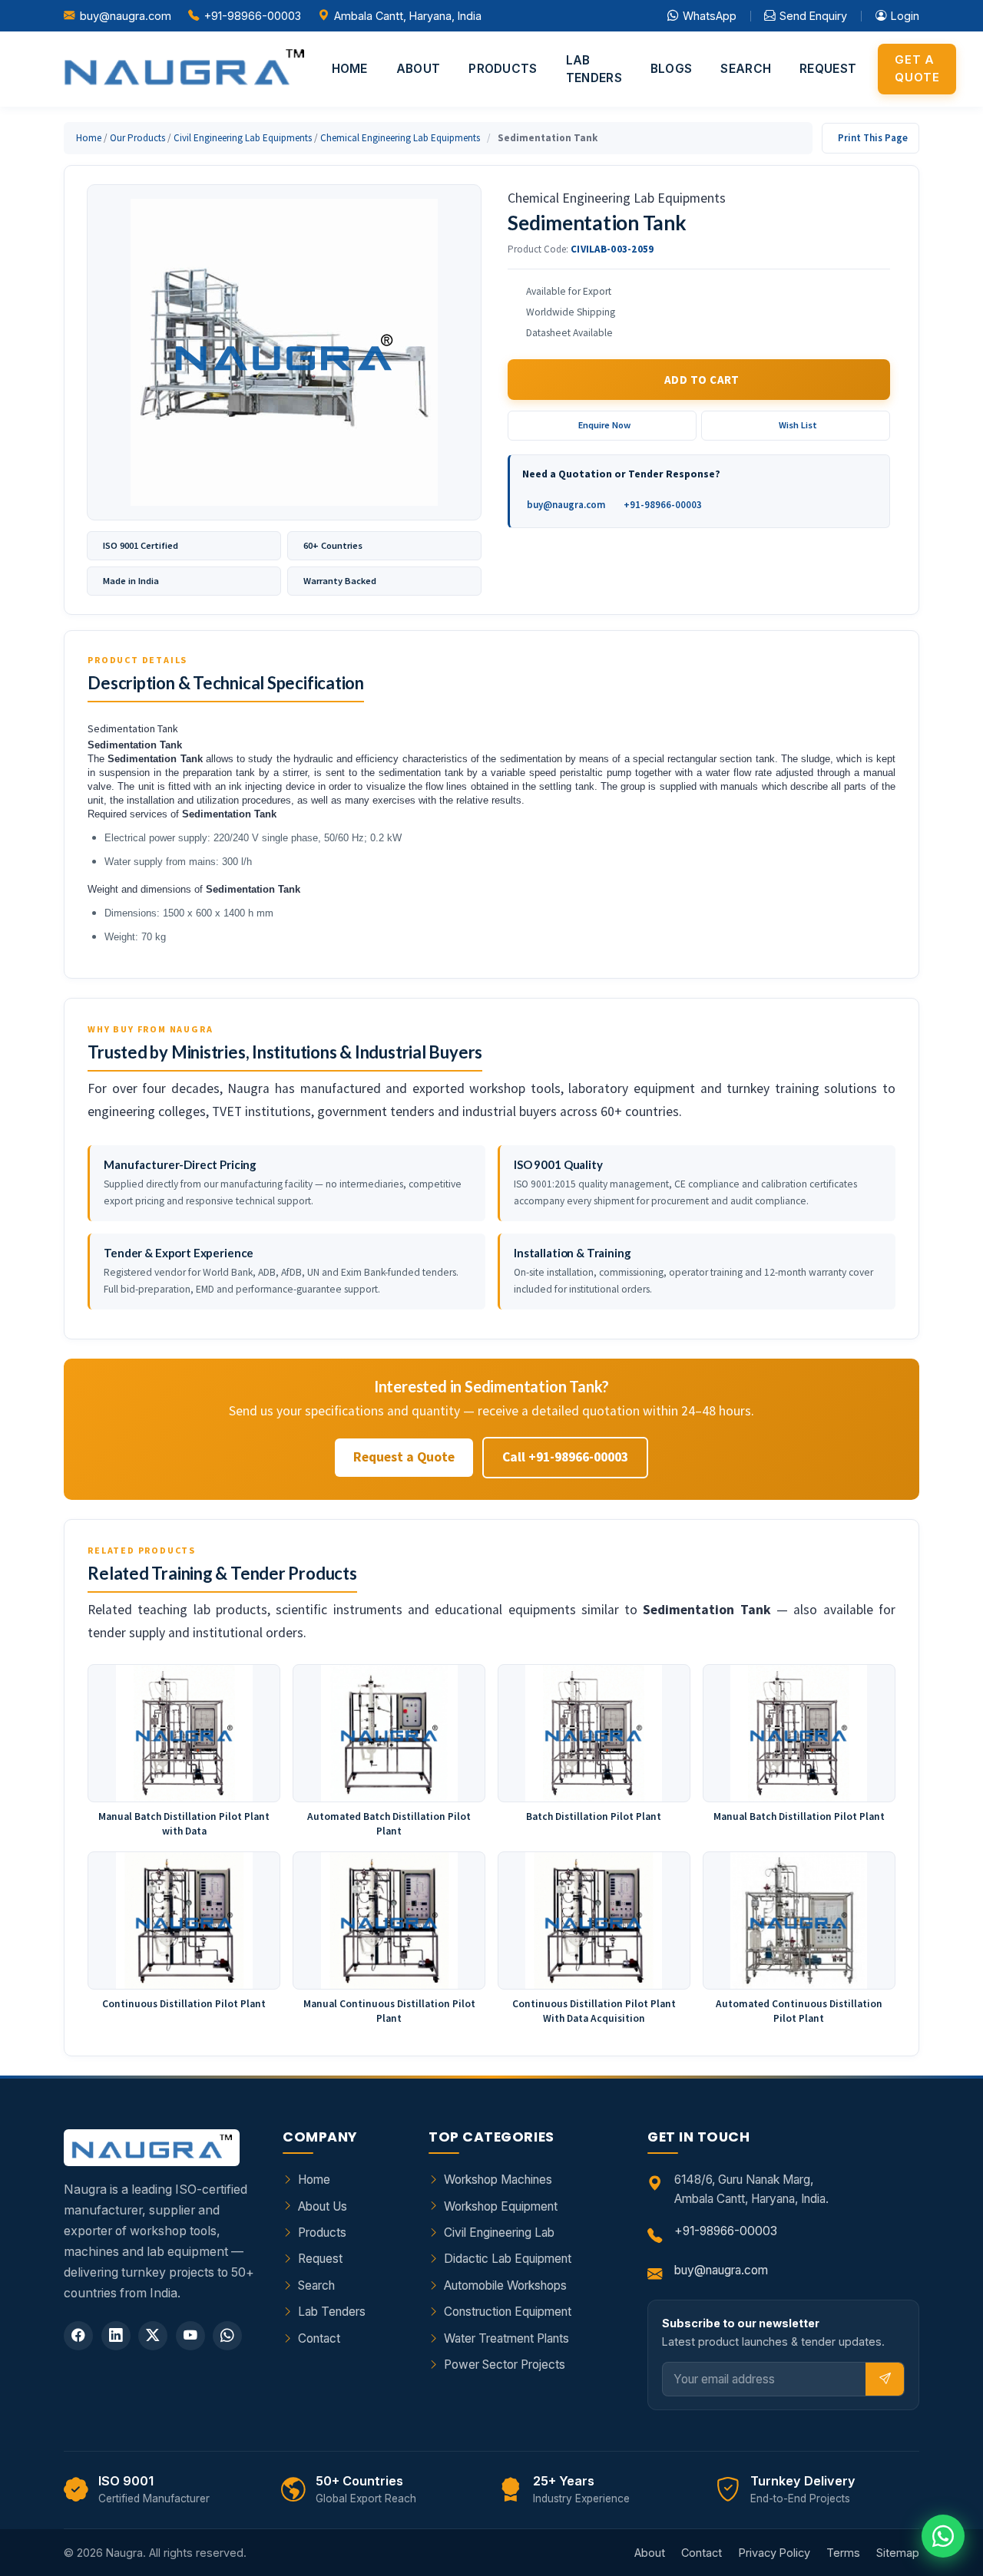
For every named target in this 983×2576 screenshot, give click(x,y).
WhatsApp (710, 16)
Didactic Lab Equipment (508, 2259)
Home (350, 69)
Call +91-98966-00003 (565, 1457)
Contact (319, 2338)
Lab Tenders (594, 69)
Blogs (672, 69)
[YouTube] (190, 2336)
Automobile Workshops (505, 2285)
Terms (843, 2553)
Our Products (137, 138)
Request (828, 69)
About (419, 69)
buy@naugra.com (126, 16)
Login (905, 16)
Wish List (798, 425)
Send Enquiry (813, 16)
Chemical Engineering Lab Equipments (400, 138)
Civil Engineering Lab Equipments (243, 138)
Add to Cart (702, 380)
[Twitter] (153, 2336)
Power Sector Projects (505, 2365)
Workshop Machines (498, 2180)
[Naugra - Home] (184, 69)
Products (503, 69)
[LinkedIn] (116, 2336)
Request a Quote (404, 1457)
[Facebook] (78, 2336)
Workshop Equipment (501, 2206)
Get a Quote (917, 68)
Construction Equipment (508, 2312)
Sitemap (898, 2553)
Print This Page (873, 138)
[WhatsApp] (227, 2336)
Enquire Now (604, 425)
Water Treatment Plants (506, 2338)
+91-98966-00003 (253, 16)
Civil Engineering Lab (499, 2233)
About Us (323, 2206)
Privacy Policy (774, 2553)
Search (746, 69)
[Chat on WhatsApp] (943, 2536)
